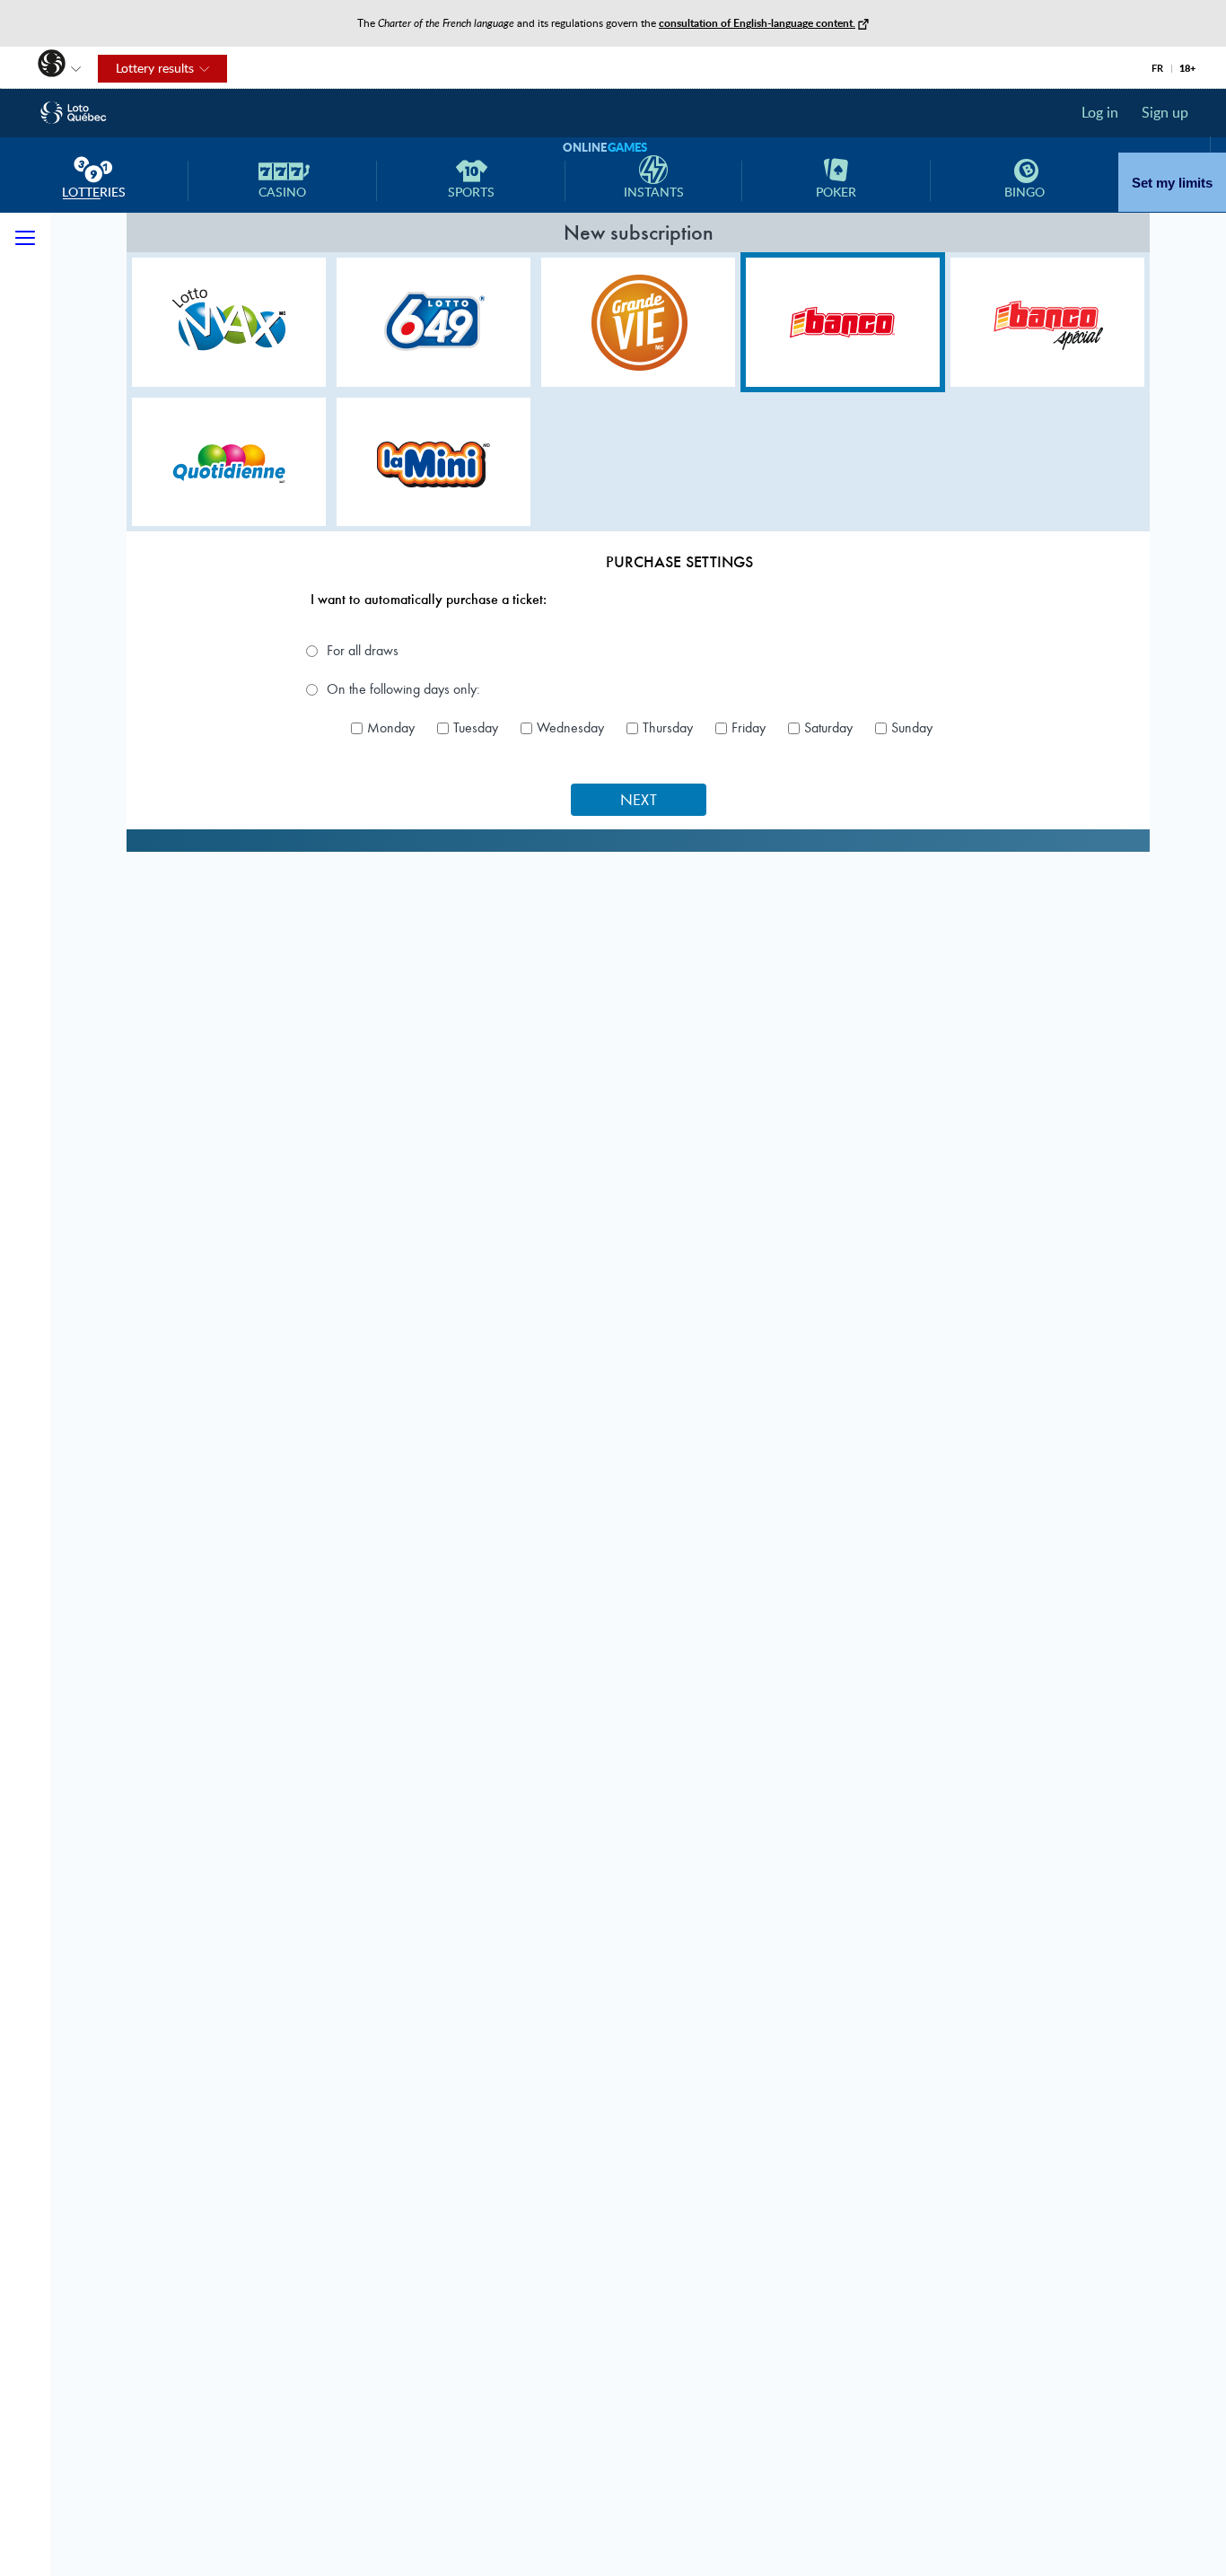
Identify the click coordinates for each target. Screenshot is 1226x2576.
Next (639, 800)
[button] (43, 66)
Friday (749, 728)
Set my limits (1172, 183)
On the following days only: (403, 689)
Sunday (912, 728)
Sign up (1165, 112)
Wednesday (570, 728)
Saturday (828, 728)
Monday (391, 728)
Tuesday (476, 728)
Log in (1100, 112)
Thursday (668, 728)
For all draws (363, 651)
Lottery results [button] (146, 69)
